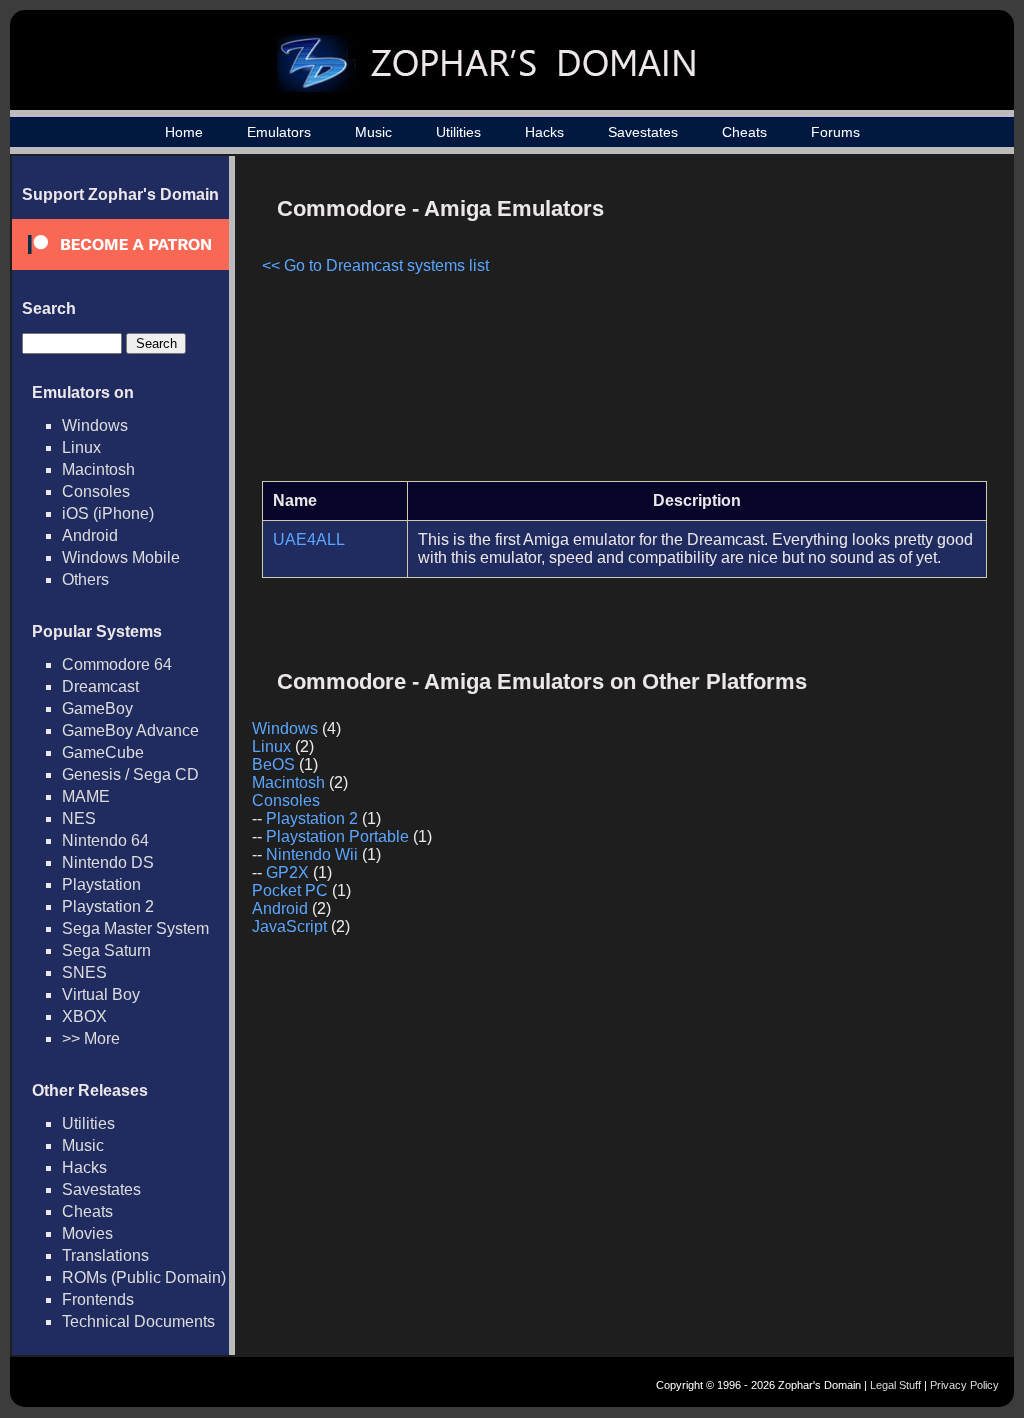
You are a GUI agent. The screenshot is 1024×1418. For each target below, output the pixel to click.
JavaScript (289, 926)
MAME (86, 796)
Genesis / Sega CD (130, 774)
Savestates (643, 132)
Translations (105, 1255)
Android (90, 535)
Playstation (101, 884)
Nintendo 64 (105, 840)
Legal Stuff (895, 1385)
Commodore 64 (117, 664)
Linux (81, 447)
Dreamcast (100, 686)
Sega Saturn (106, 950)
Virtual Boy (101, 994)
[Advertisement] (817, 326)
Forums (835, 132)
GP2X (287, 872)
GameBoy (97, 708)
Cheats (744, 132)
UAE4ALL (309, 539)
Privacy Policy (964, 1385)
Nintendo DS (108, 862)
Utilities (458, 132)
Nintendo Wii (312, 854)
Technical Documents (138, 1321)
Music (373, 132)
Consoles (96, 491)
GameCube (103, 752)
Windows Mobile (121, 557)
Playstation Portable (337, 836)
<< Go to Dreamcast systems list (375, 265)
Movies (87, 1233)
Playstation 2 (108, 906)
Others (85, 579)
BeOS (273, 764)
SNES (84, 972)
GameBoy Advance (130, 730)
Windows (95, 425)
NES (79, 818)
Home (184, 132)
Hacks (544, 132)
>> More (91, 1038)
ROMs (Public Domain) (144, 1277)
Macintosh (98, 469)
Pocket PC (290, 890)
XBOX (84, 1016)
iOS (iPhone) (108, 513)
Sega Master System (135, 928)
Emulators (279, 132)
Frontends (98, 1299)
